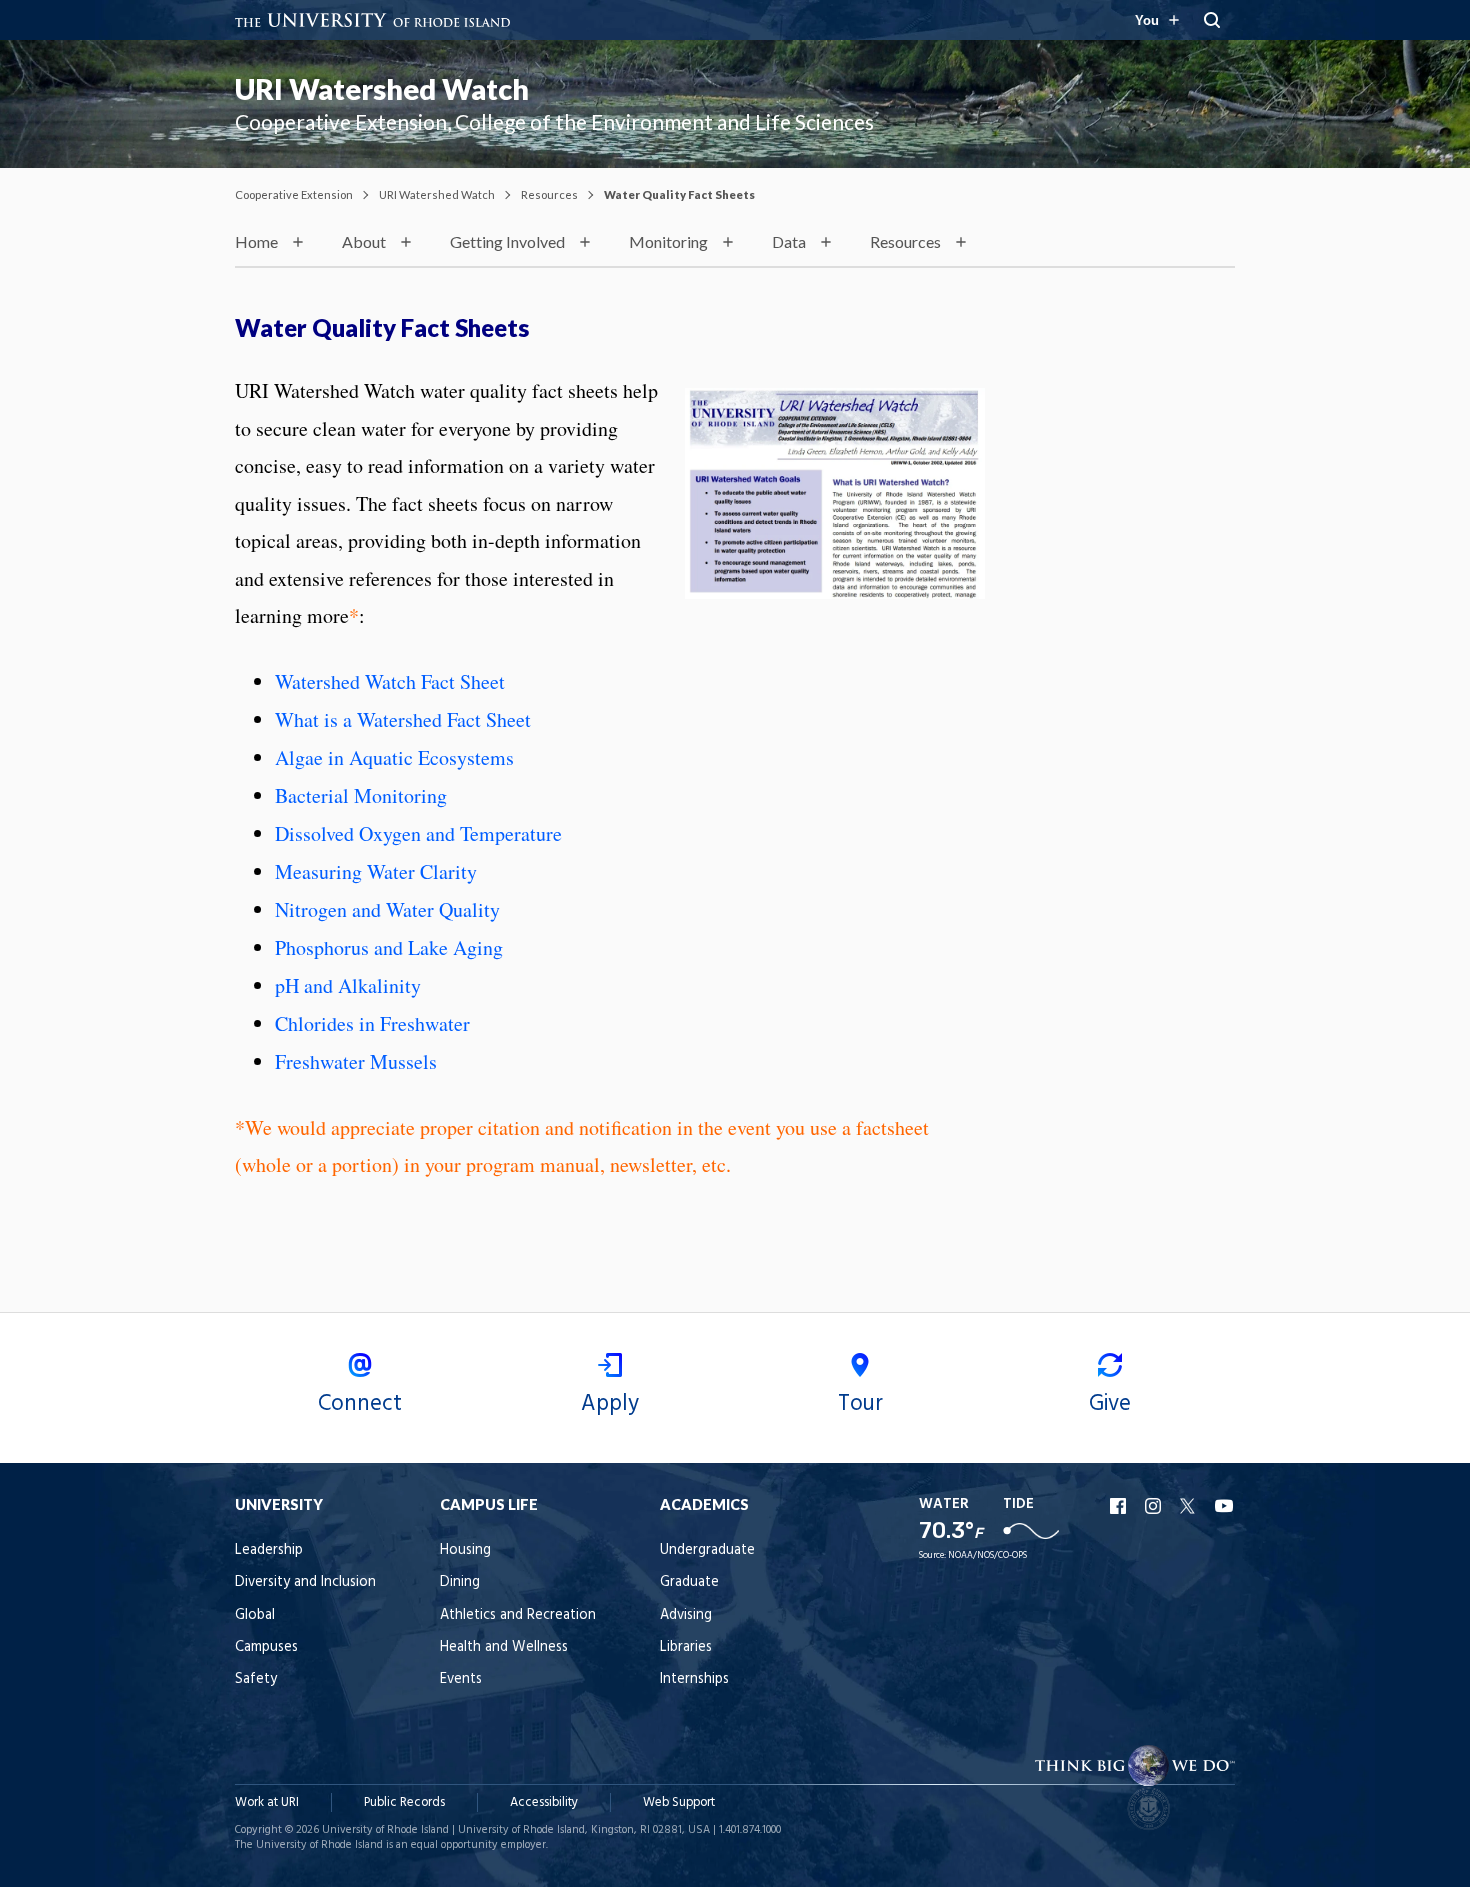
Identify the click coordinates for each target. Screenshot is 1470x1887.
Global (255, 1615)
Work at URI (267, 1802)
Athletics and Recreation (518, 1615)
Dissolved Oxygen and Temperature (418, 833)
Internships (694, 1679)
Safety (256, 1679)
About (364, 241)
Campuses (266, 1647)
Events (461, 1679)
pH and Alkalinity (348, 985)
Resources (549, 194)
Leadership (269, 1550)
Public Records (404, 1802)
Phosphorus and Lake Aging (389, 947)
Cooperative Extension (294, 194)
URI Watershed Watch (382, 89)
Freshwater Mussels (356, 1061)
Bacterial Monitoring (361, 795)
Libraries (686, 1647)
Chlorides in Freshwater (372, 1023)
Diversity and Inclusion (305, 1582)
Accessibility (544, 1802)
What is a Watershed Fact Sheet (403, 719)
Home (256, 241)
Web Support (679, 1802)
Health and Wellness (504, 1647)
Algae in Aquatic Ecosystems (394, 757)
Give (1110, 1404)
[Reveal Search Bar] (1212, 20)
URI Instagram (1155, 1506)
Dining (460, 1582)
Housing (465, 1550)
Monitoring (668, 241)
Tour (860, 1404)
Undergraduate (707, 1550)
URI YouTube (1225, 1506)
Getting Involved (507, 241)
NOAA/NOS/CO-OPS (987, 1555)
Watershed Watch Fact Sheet (393, 681)
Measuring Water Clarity (376, 871)
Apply (610, 1404)
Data (789, 241)
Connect (360, 1404)
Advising (686, 1615)
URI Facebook (1120, 1506)
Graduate (689, 1582)
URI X (1190, 1506)
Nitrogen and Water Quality (387, 909)
